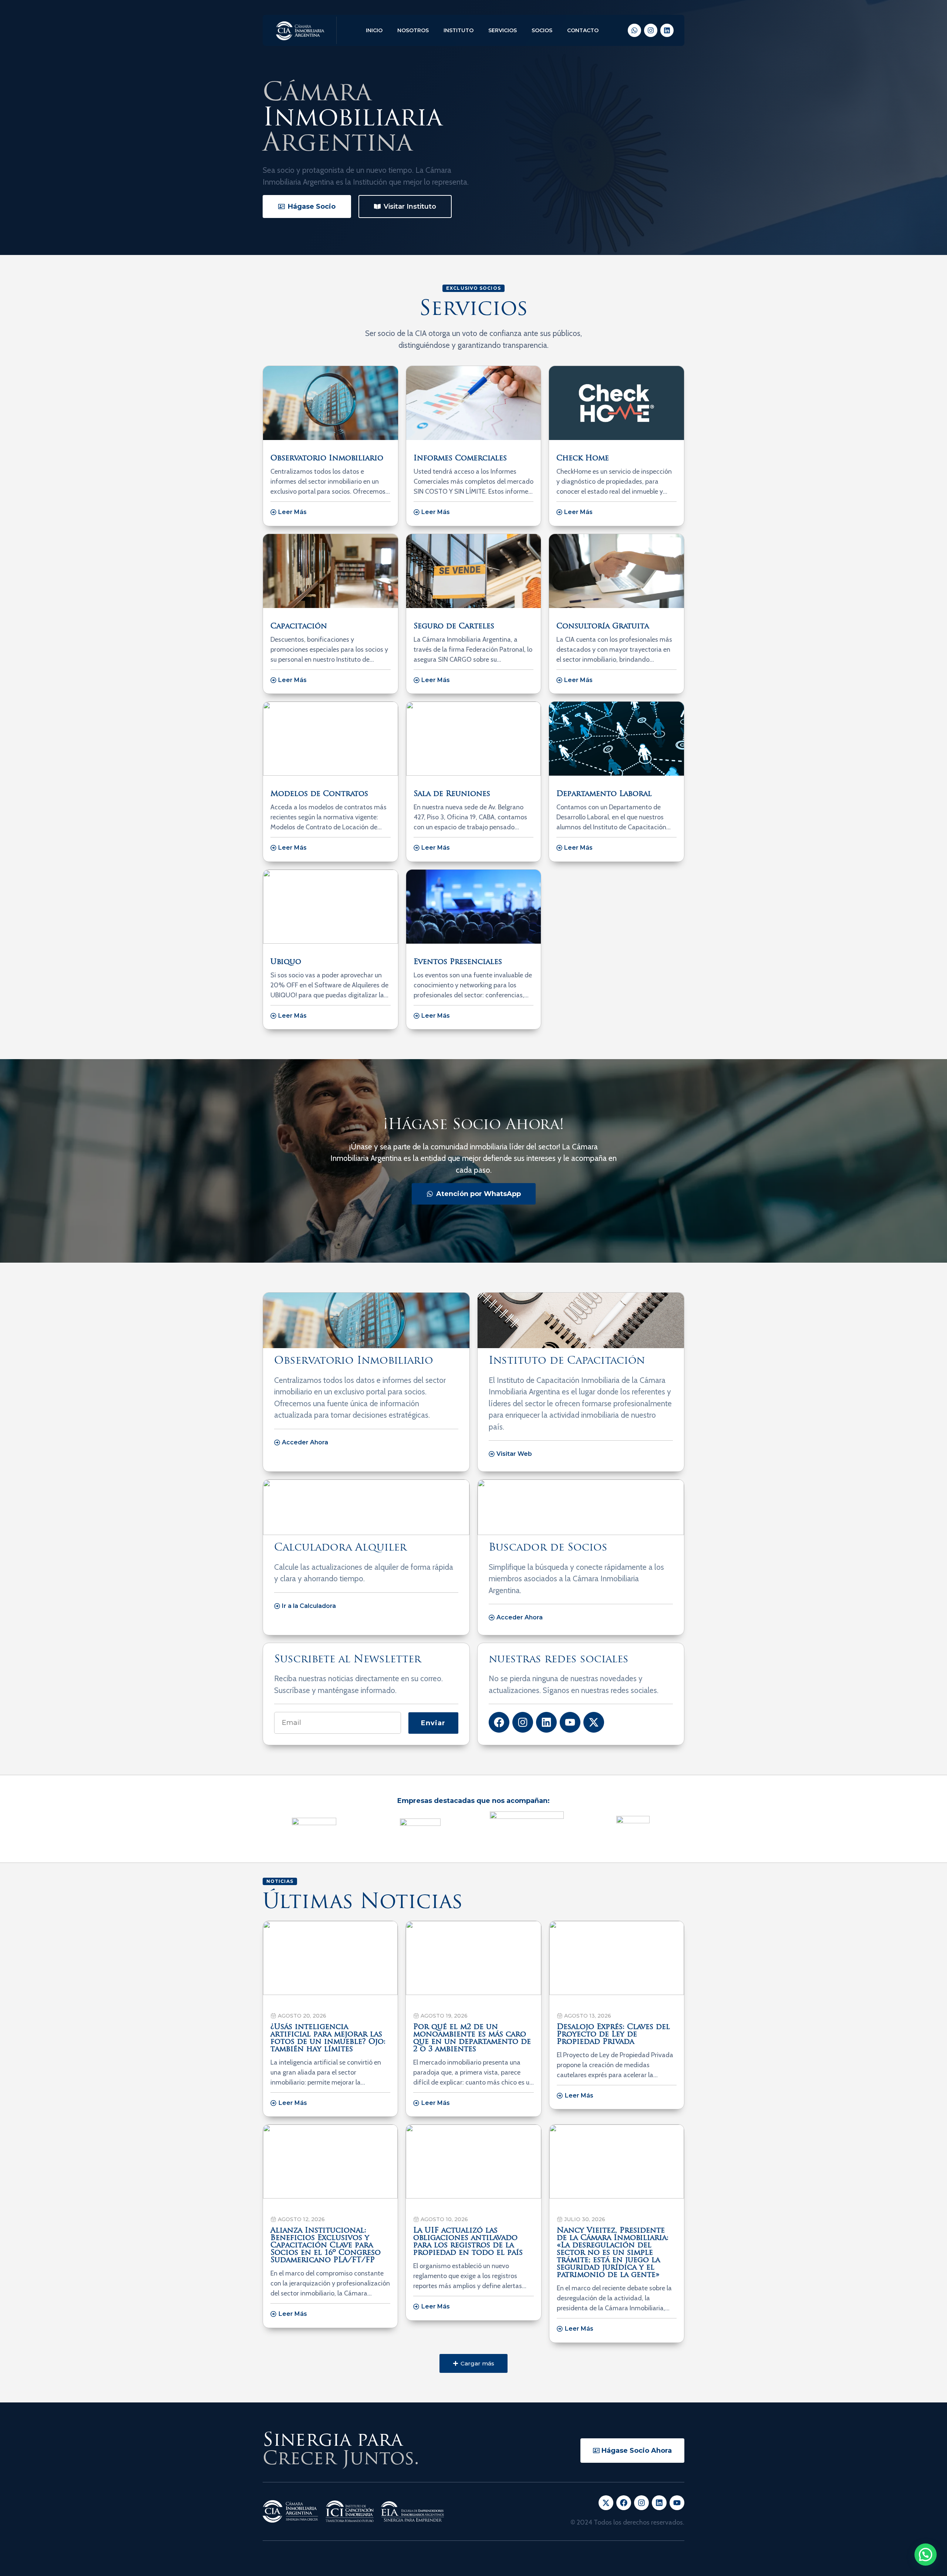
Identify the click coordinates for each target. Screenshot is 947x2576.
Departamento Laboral (604, 794)
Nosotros (413, 30)
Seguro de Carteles (454, 627)
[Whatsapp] (634, 30)
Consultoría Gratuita (603, 627)
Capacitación (299, 627)
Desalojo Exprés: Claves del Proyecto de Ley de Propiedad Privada (613, 2035)
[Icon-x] (606, 2503)
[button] (473, 2363)
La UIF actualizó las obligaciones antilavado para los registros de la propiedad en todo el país (468, 2242)
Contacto (583, 30)
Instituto (459, 30)
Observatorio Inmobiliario (327, 459)
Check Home (583, 459)
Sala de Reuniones (452, 794)
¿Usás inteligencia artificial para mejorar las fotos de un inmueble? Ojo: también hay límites (328, 2038)
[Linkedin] (667, 30)
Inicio (374, 30)
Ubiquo (286, 962)
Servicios (503, 30)
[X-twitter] (594, 1722)
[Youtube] (570, 1722)
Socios (542, 30)
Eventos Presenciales (458, 962)
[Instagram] (651, 30)
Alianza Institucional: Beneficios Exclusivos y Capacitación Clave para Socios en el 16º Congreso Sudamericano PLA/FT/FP (326, 2246)
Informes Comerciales (460, 459)
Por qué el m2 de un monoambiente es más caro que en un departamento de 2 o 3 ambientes (472, 2038)
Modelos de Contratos (319, 794)
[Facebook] (499, 1722)
